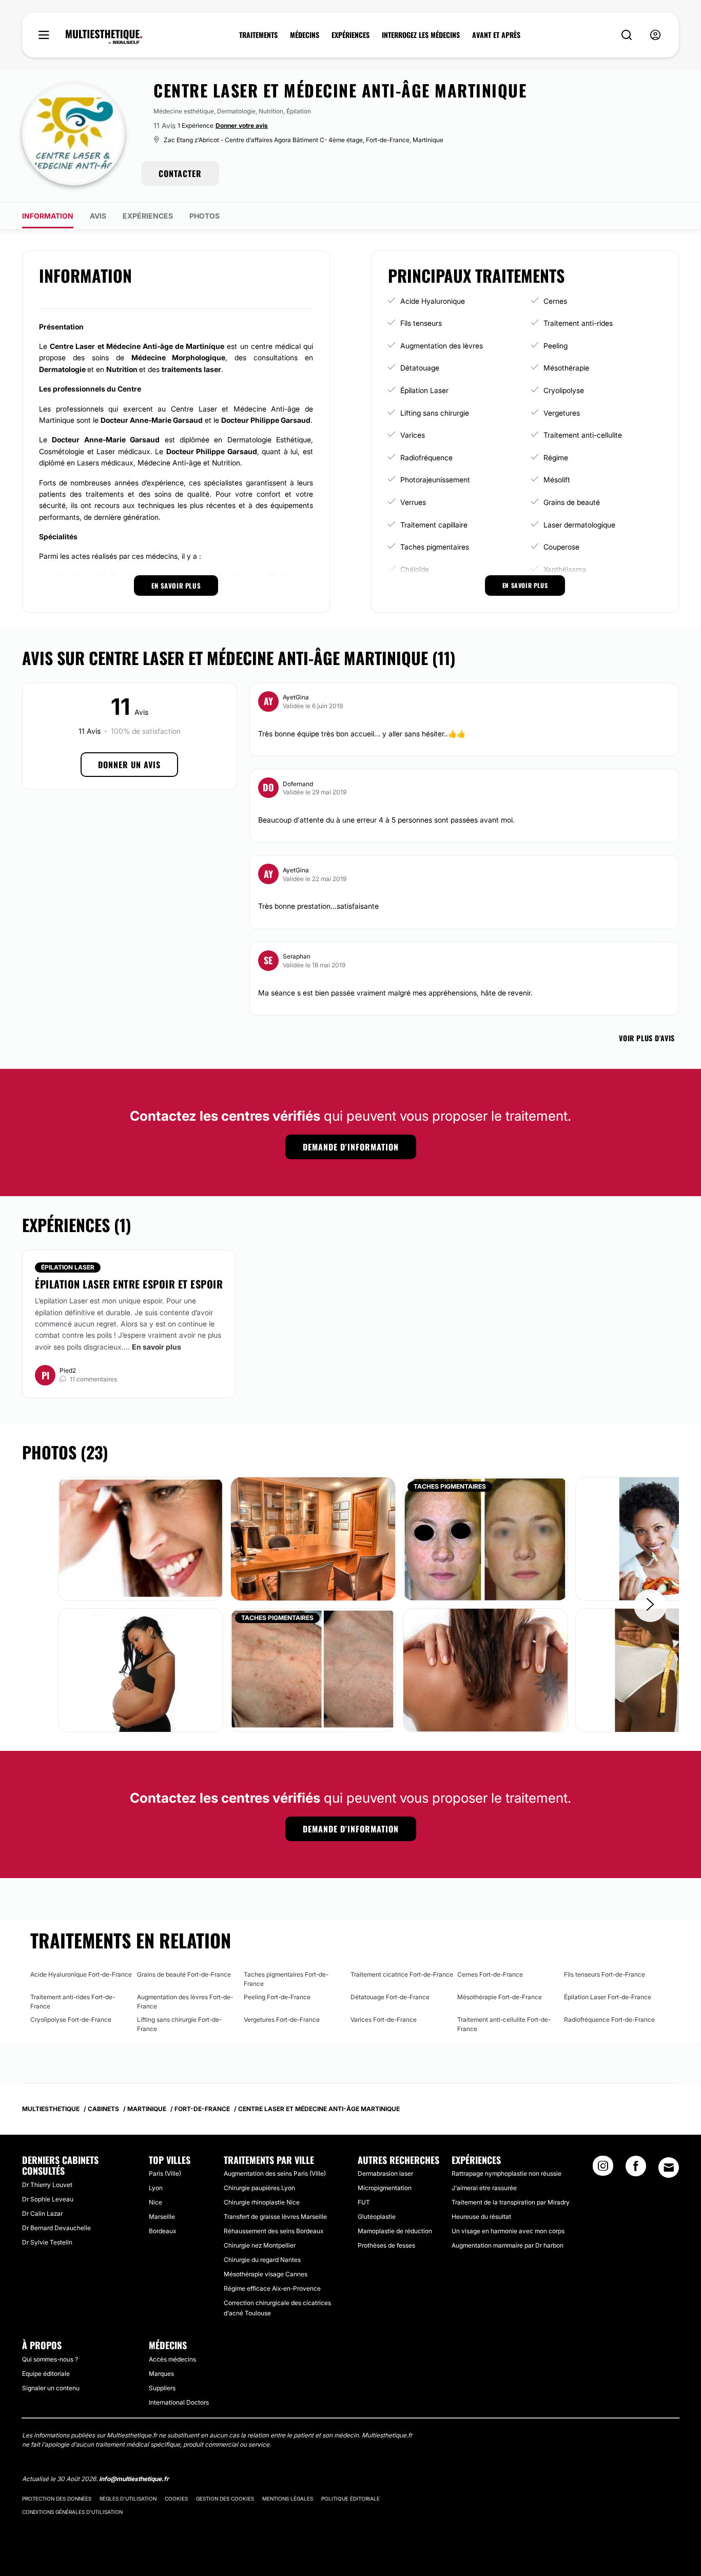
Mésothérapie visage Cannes (266, 2274)
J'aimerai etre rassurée (484, 2188)
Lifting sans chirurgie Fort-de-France (179, 2024)
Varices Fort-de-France (384, 2019)
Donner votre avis (242, 125)
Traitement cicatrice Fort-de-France (402, 1974)
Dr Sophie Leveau (48, 2199)
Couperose (561, 547)
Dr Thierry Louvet (47, 2185)
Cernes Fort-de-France (490, 1974)
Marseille (162, 2217)
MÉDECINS (305, 35)
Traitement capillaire (434, 525)
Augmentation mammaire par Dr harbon (508, 2245)
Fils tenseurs (421, 323)
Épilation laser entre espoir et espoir (129, 1284)
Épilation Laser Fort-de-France (608, 1997)
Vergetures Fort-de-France (282, 2019)
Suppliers (162, 2388)
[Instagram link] (603, 2169)
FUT (364, 2202)
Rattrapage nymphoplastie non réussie (507, 2173)
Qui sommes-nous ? (50, 2359)
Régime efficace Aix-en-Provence (272, 2288)
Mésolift (557, 480)
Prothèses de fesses (386, 2245)
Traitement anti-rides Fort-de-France (73, 2002)
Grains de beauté (572, 502)
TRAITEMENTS (258, 35)
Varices (413, 435)
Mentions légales (288, 2499)
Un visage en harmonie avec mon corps (508, 2231)
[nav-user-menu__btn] (655, 35)
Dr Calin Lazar (42, 2213)
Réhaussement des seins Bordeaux (274, 2231)
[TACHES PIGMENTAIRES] (485, 1538)
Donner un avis (129, 765)
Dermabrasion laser (385, 2173)
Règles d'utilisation (128, 2499)
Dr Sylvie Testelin (47, 2242)
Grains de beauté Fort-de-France (184, 1974)
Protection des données (57, 2499)
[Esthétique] (104, 37)
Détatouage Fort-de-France (390, 1997)
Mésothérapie (566, 368)
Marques (161, 2374)
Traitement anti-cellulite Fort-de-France (504, 2024)
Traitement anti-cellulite (583, 435)
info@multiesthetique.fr (134, 2479)
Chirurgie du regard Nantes (262, 2260)
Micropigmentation (385, 2188)
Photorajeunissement (435, 480)
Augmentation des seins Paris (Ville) (275, 2173)
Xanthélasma (565, 569)
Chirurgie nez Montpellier (260, 2245)
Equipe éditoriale (46, 2374)
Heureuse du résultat (481, 2217)
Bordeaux (162, 2231)
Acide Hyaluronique (433, 301)
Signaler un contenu (51, 2388)
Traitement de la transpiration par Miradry (511, 2202)
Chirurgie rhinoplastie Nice (262, 2202)
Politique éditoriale (350, 2499)
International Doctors (179, 2402)
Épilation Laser (424, 390)
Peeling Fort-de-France (277, 1997)
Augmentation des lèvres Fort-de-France (185, 2002)
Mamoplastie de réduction (395, 2231)
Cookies (176, 2499)
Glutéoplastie (377, 2217)
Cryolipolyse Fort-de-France (71, 2019)
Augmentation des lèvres (442, 346)
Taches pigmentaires (435, 547)
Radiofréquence (426, 457)
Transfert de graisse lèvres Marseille (275, 2217)
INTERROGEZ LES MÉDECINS (421, 35)
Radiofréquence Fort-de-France (609, 2019)
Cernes (555, 301)
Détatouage (420, 368)
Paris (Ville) (165, 2173)
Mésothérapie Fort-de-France (500, 1997)
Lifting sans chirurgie (435, 413)
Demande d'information (351, 1147)
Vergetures (562, 413)
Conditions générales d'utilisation (72, 2512)
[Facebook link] (636, 2169)
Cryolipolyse (564, 390)
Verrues (413, 502)
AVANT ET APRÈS (496, 35)
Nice (155, 2202)
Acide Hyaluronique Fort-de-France (81, 1974)
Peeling (556, 346)
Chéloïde (415, 569)
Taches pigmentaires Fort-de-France (286, 1979)
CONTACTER (180, 173)
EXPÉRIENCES (350, 35)
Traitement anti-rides (578, 323)
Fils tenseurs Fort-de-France (605, 1974)
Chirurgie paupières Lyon (259, 2188)
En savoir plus (157, 1347)
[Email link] (669, 2168)
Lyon (156, 2188)
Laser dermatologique (579, 525)
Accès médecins (172, 2359)
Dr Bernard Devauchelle (56, 2228)
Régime (556, 457)
